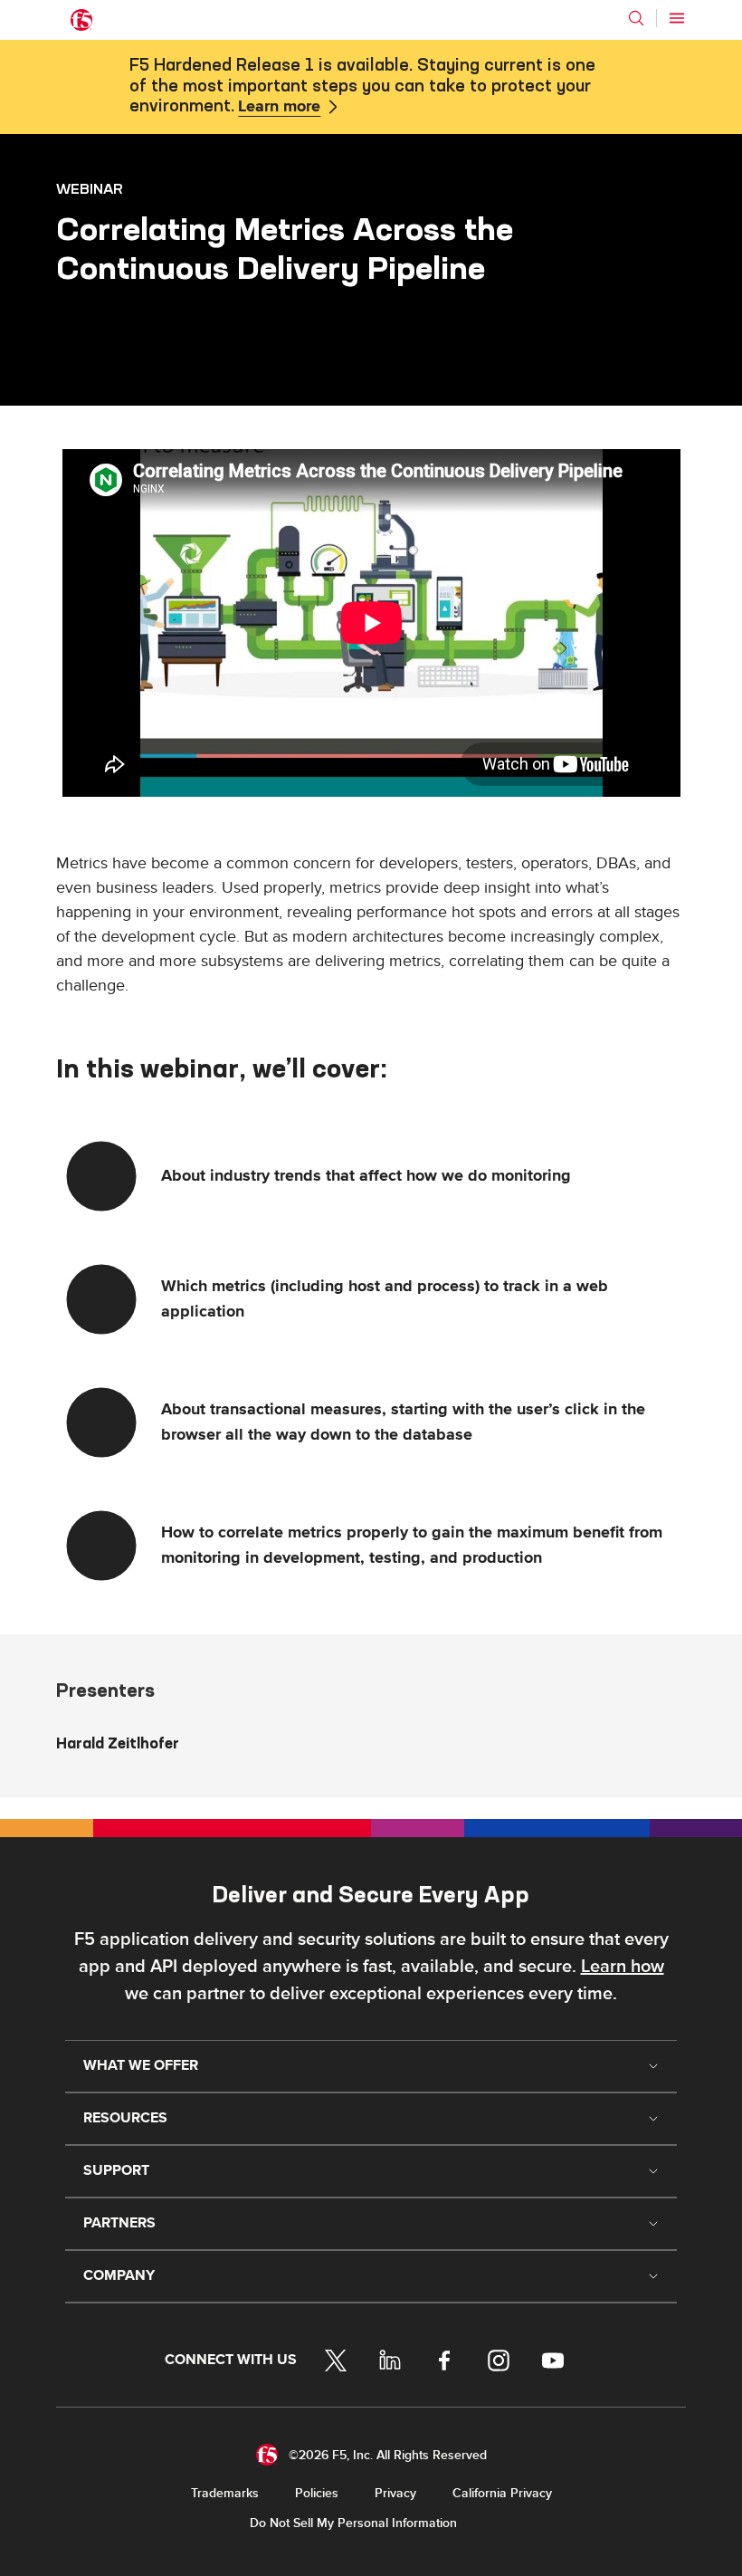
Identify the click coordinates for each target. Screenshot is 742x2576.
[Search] (636, 18)
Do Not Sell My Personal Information (353, 2523)
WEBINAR (90, 188)
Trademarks (225, 2493)
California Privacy (502, 2493)
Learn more (279, 107)
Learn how (623, 1967)
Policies (317, 2493)
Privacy (395, 2493)
